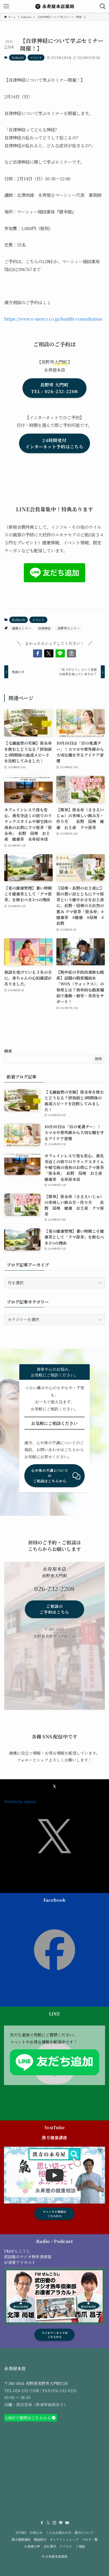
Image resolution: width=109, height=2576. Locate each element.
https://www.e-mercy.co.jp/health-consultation (53, 319)
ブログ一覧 (90, 2539)
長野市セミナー (69, 628)
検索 (8, 1051)
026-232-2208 (26, 2390)
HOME (21, 2533)
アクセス (66, 2546)
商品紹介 (40, 2539)
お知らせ (36, 2533)
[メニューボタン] (6, 6)
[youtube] (67, 2523)
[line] (61, 2523)
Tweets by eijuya (20, 1801)
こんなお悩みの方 (58, 2533)
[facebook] (42, 2523)
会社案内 (50, 2546)
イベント (36, 57)
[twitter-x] (48, 2523)
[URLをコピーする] (72, 654)
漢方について (84, 2533)
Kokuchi (18, 57)
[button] (38, 654)
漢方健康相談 (21, 2539)
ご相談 (80, 2546)
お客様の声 (32, 2546)
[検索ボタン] (103, 6)
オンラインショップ (64, 2539)
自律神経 (44, 628)
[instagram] (54, 2523)
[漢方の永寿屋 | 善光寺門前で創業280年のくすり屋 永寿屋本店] (54, 6)
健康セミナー (21, 628)
